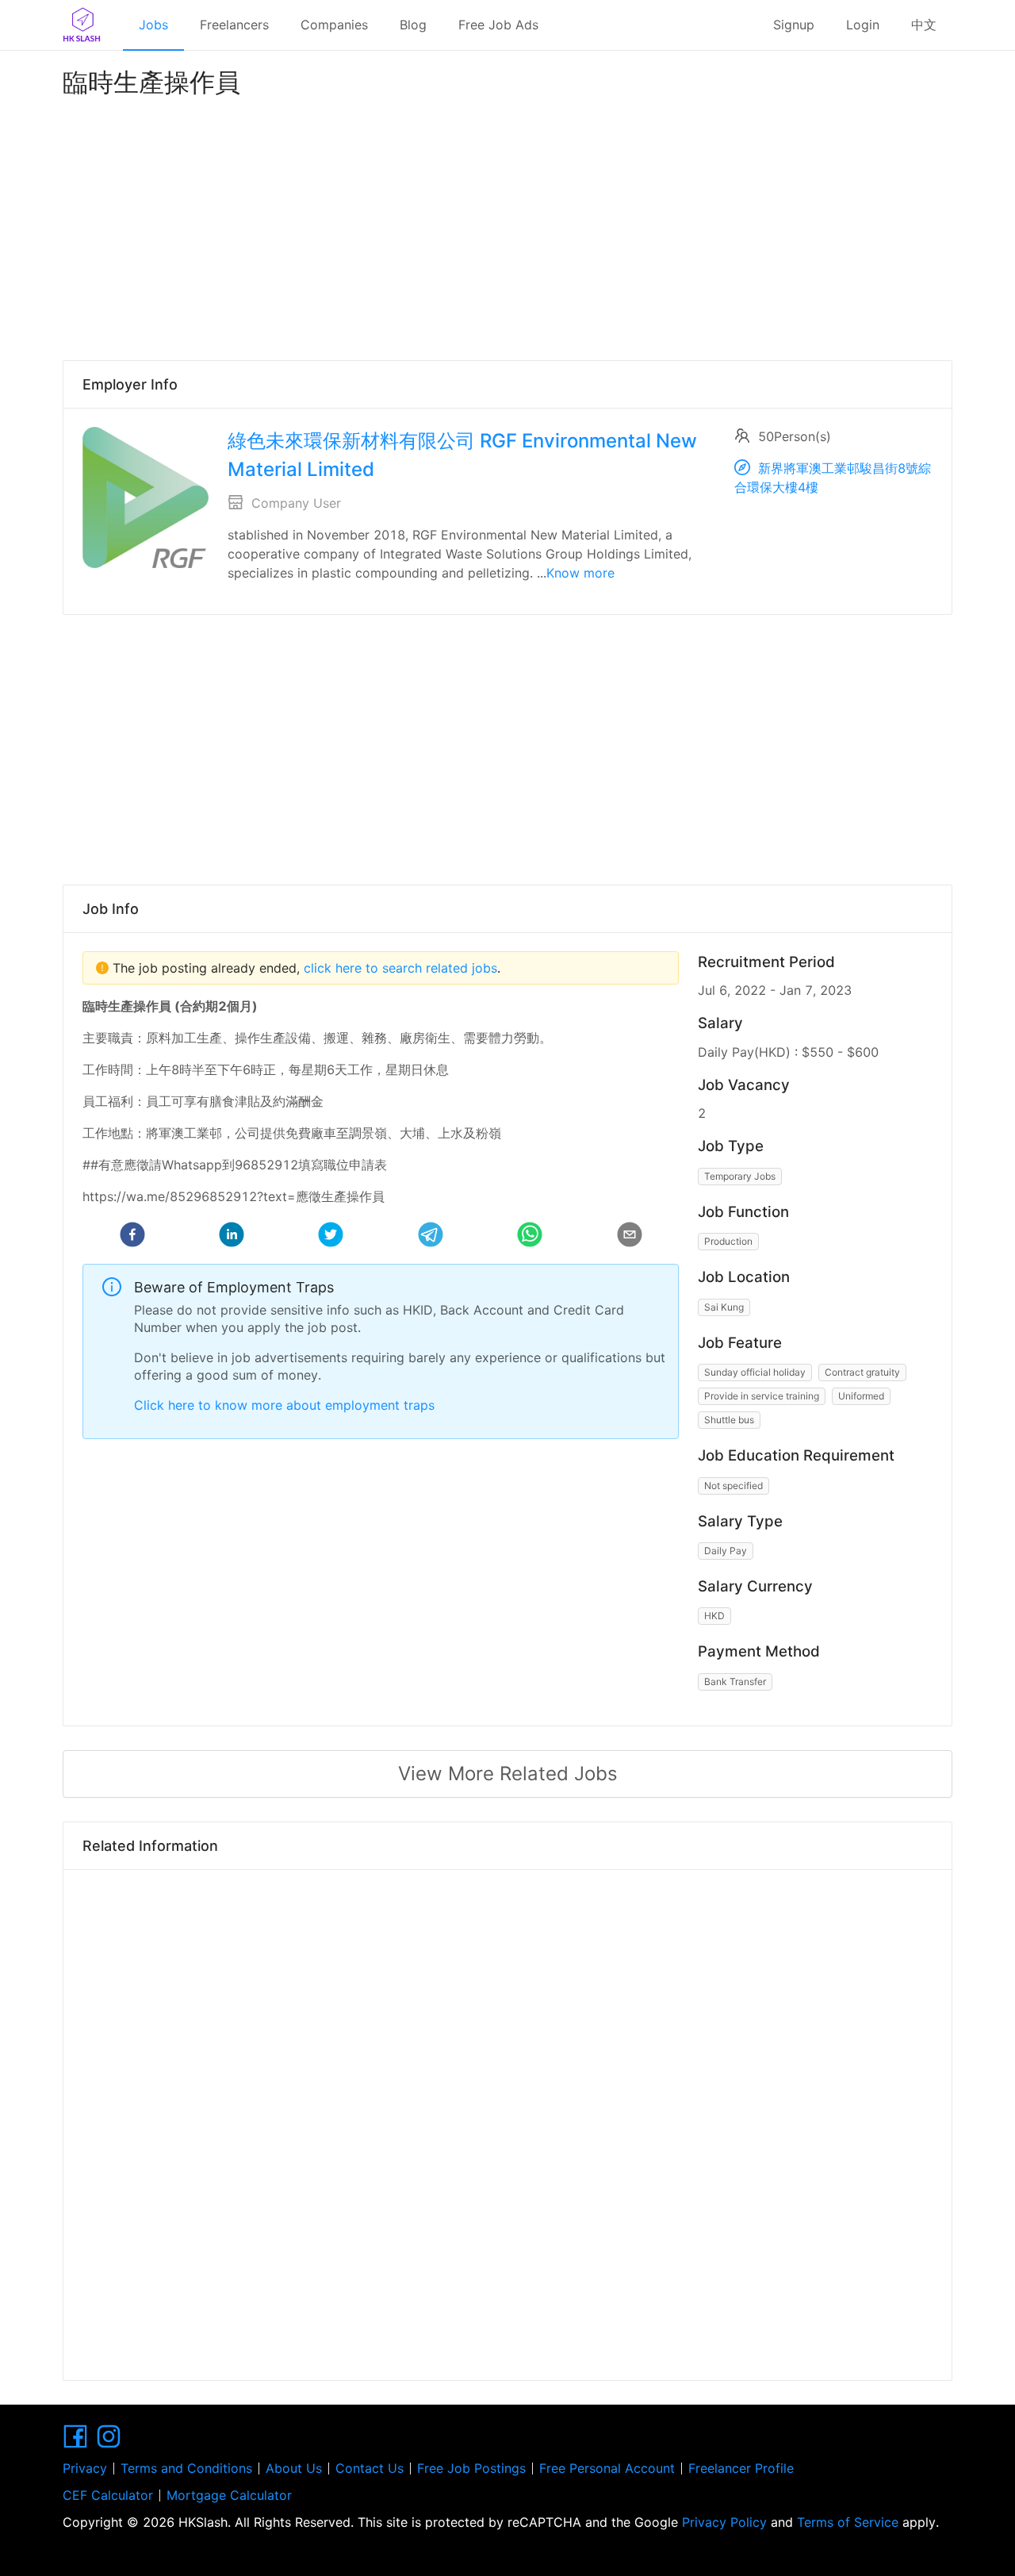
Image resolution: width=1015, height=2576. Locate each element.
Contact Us (370, 2468)
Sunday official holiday (755, 1372)
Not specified (733, 1486)
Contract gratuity (862, 1372)
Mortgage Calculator (229, 2495)
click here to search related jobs (398, 968)
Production (728, 1241)
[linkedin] (232, 1237)
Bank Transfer (735, 1682)
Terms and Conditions (186, 2468)
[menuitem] (153, 25)
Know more (580, 573)
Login (863, 25)
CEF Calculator (108, 2495)
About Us (294, 2468)
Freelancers (234, 25)
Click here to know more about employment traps (284, 1405)
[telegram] (431, 1237)
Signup (794, 25)
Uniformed (861, 1396)
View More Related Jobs (508, 1774)
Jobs (153, 25)
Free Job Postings (471, 2468)
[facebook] (132, 1237)
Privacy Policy (724, 2522)
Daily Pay (726, 1551)
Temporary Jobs (740, 1176)
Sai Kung (724, 1307)
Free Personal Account (607, 2468)
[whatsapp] (530, 1237)
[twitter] (331, 1237)
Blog (413, 25)
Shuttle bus (729, 1420)
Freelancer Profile (741, 2468)
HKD (714, 1616)
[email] (630, 1237)
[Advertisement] (507, 225)
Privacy (85, 2468)
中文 (924, 25)
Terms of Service (848, 2522)
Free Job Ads (498, 25)
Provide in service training (762, 1396)
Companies (334, 25)
